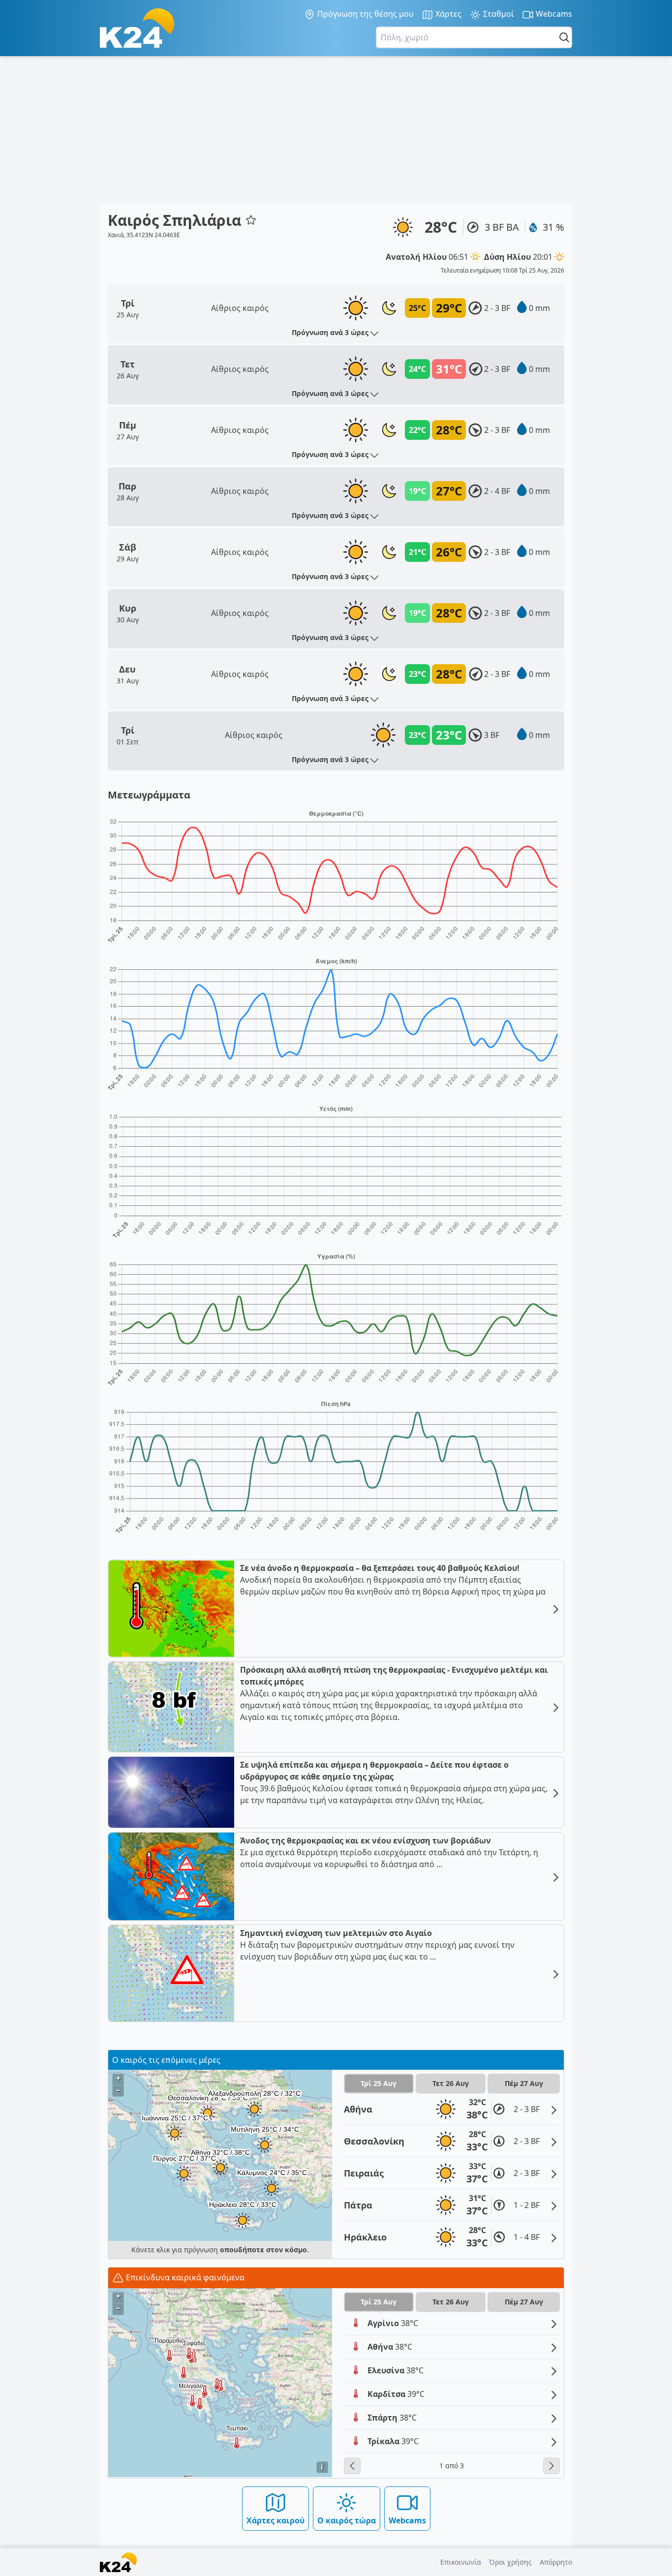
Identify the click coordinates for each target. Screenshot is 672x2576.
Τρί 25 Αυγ (379, 2083)
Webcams (553, 14)
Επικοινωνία (461, 2562)
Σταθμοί (498, 14)
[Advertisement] (336, 130)
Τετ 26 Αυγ (451, 2083)
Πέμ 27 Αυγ (524, 2083)
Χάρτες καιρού (275, 2520)
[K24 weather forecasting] (137, 28)
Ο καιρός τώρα (347, 2520)
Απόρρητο (556, 2562)
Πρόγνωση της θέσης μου (365, 14)
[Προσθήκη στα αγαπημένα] (251, 220)
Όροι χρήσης (510, 2562)
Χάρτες (447, 14)
